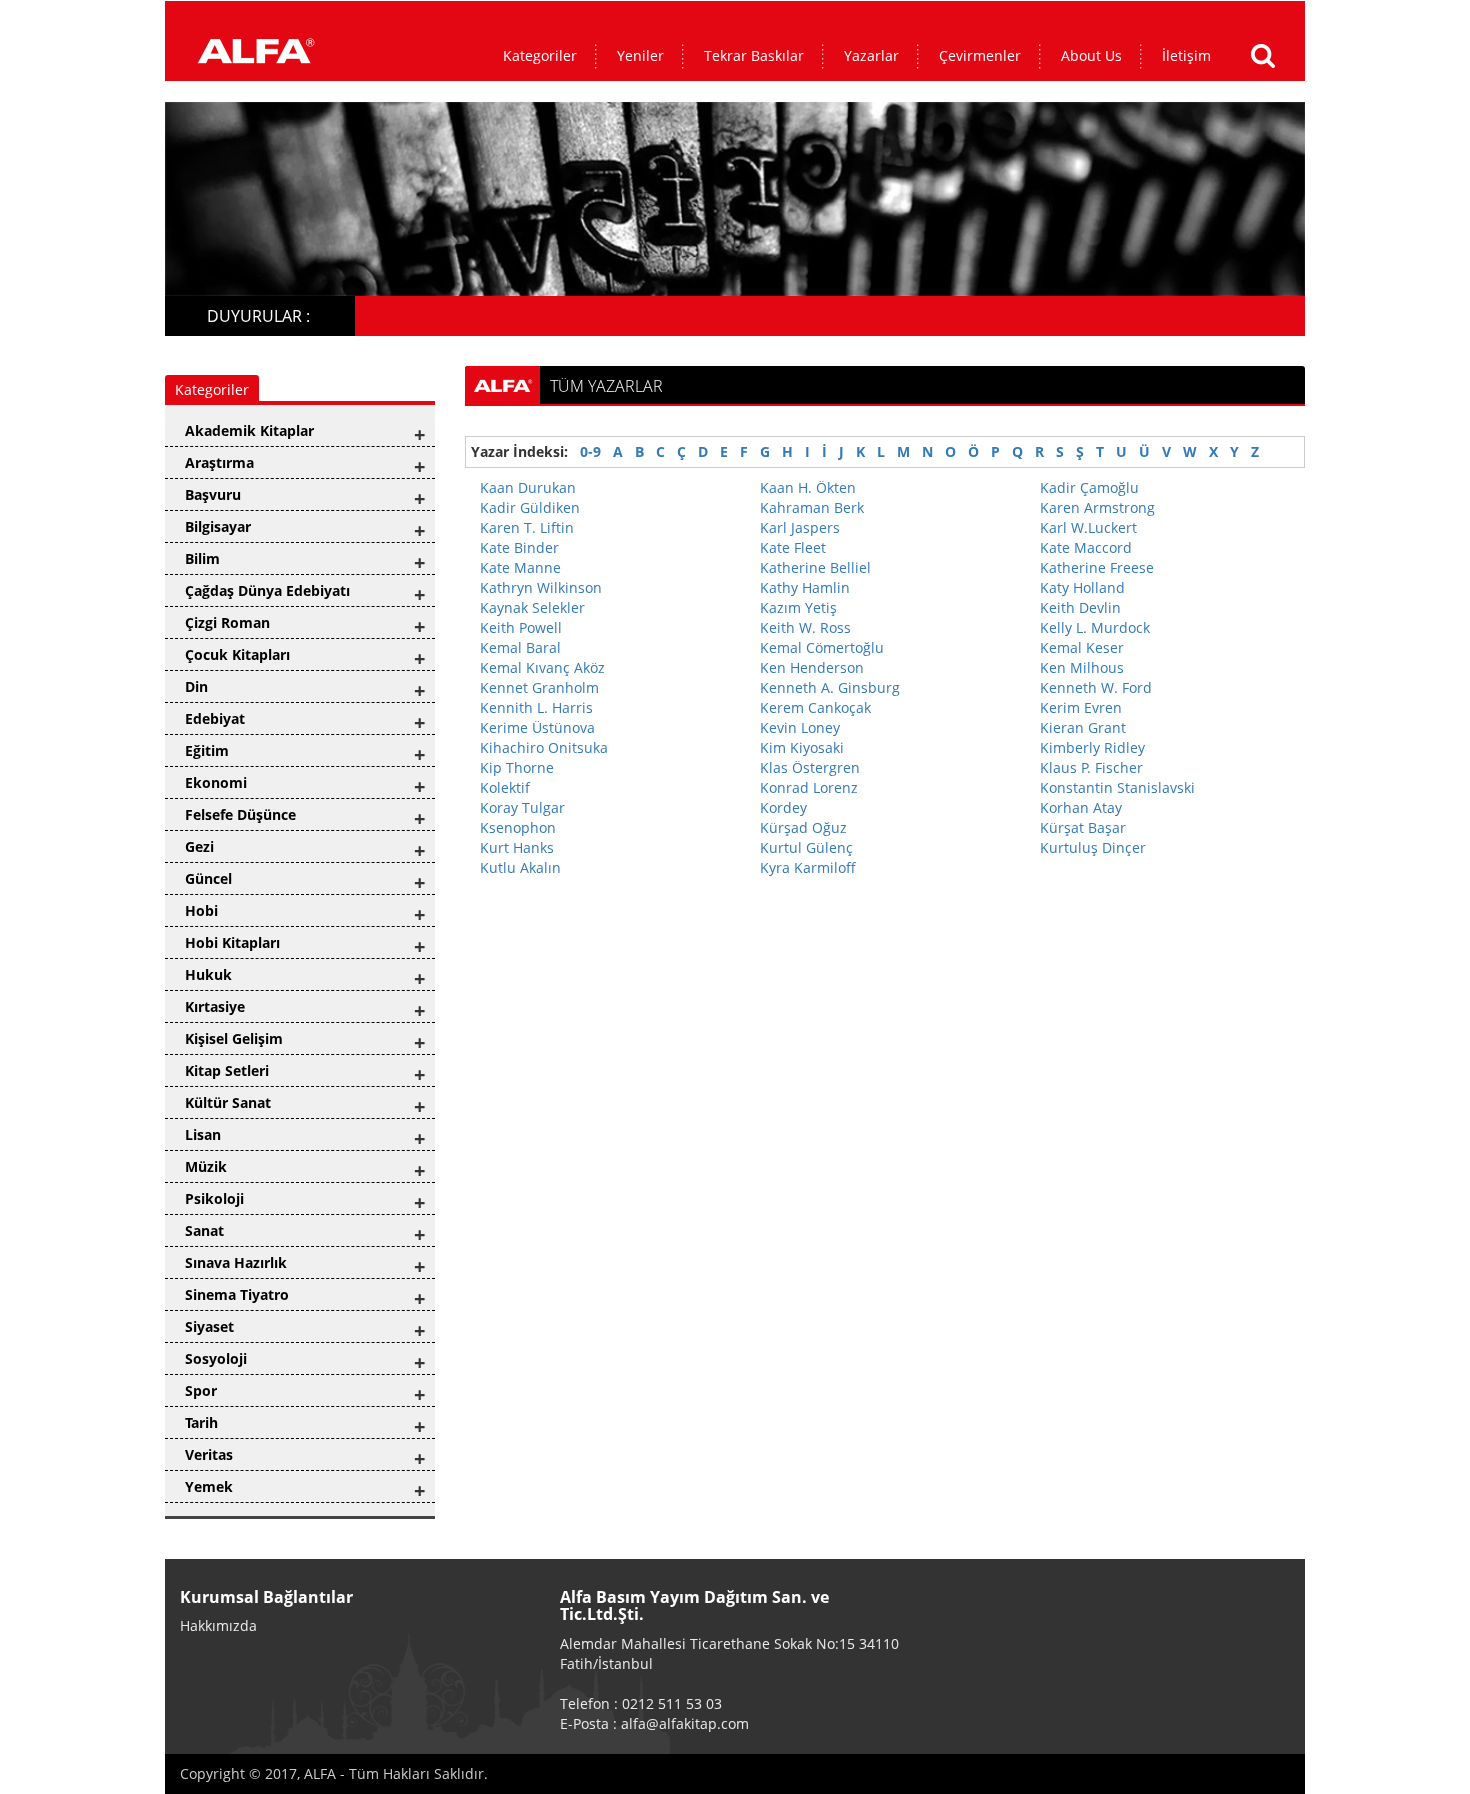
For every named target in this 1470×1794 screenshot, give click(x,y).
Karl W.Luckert (1088, 527)
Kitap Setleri (227, 1070)
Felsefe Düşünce (240, 814)
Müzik (206, 1166)
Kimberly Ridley (1092, 747)
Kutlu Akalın (520, 867)
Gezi (199, 846)
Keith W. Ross (805, 627)
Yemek (209, 1486)
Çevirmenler (980, 55)
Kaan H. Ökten (808, 487)
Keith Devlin (1080, 607)
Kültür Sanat (228, 1102)
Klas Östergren (810, 767)
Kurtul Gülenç (806, 847)
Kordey (783, 807)
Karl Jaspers (800, 527)
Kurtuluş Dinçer (1093, 847)
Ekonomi (216, 782)
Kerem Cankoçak (815, 707)
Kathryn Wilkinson (541, 587)
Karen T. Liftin (527, 527)
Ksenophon (518, 827)
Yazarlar (871, 55)
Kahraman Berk (812, 507)
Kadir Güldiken (530, 507)
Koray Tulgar (522, 807)
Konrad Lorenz (809, 787)
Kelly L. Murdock (1095, 627)
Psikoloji (214, 1198)
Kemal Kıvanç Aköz (542, 667)
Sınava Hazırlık (236, 1262)
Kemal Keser (1082, 647)
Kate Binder (519, 547)
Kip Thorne (517, 767)
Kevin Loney (800, 727)
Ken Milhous (1082, 667)
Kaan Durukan (528, 487)
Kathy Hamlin (805, 587)
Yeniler (640, 55)
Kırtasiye (215, 1006)
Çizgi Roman (227, 622)
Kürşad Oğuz (803, 827)
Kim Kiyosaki (802, 747)
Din (196, 686)
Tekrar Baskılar (754, 55)
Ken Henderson (812, 667)
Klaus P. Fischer (1091, 767)
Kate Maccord (1086, 547)
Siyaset (209, 1326)
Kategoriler (540, 55)
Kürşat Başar (1083, 827)
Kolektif (505, 787)
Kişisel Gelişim (234, 1038)
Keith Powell (521, 627)
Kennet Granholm (539, 687)
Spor (201, 1390)
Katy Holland (1082, 587)
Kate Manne (520, 567)
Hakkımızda (218, 1625)
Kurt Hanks (517, 847)
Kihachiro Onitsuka (544, 747)
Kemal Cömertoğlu (822, 647)
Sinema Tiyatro (237, 1294)
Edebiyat (215, 718)
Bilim (202, 558)
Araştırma (219, 462)
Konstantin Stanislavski (1117, 787)
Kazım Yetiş (798, 607)
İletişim (1186, 55)
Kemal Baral (520, 647)
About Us (1091, 55)
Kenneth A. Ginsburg (830, 687)
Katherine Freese (1097, 567)
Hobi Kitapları (232, 942)
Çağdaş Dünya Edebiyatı (267, 590)
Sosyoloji (216, 1358)
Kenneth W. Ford (1096, 687)
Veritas (209, 1454)
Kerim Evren (1081, 707)
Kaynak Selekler (532, 607)
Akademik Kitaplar (249, 430)
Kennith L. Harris (536, 707)
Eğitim (207, 750)
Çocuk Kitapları (237, 654)
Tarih (201, 1422)
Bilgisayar (218, 526)
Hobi (201, 910)
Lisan (203, 1134)
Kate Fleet (793, 547)
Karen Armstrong (1097, 507)
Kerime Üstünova (537, 727)
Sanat (204, 1230)
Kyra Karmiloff (808, 867)
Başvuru (213, 494)
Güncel (208, 878)
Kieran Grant (1083, 727)
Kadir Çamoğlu (1089, 487)
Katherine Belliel (815, 567)
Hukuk (208, 974)
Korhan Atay (1081, 807)
